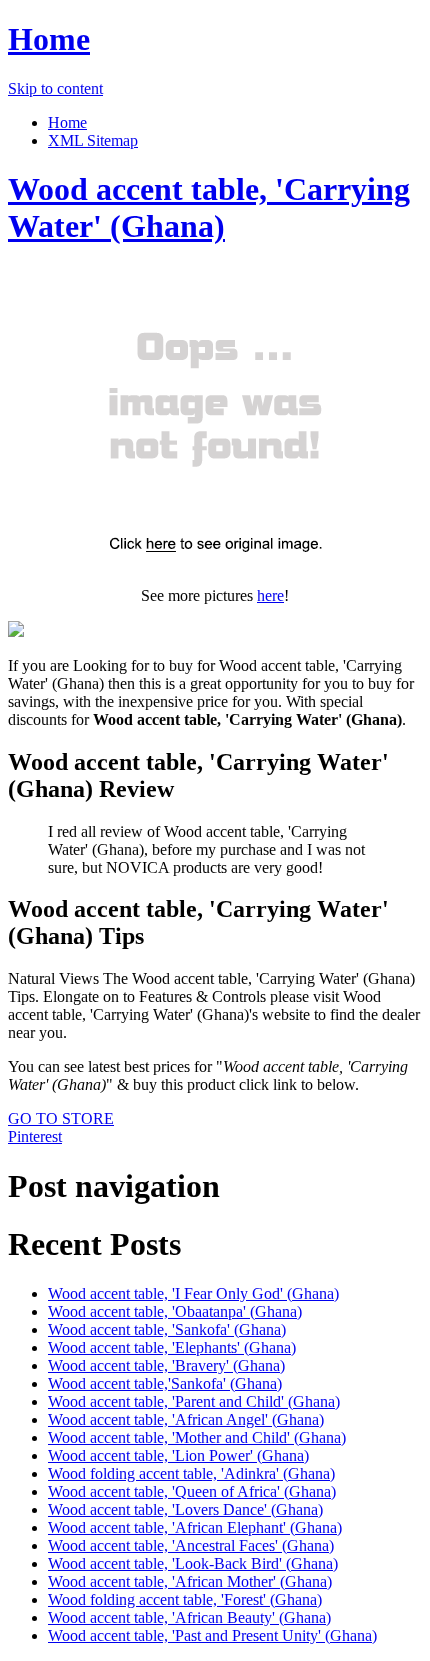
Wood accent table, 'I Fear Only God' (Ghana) (193, 1293)
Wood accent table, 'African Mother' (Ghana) (190, 1581)
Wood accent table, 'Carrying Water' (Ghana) (209, 207)
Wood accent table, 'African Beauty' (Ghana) (189, 1617)
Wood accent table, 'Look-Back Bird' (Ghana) (193, 1563)
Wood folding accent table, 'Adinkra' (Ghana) (191, 1473)
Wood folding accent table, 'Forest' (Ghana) (185, 1599)
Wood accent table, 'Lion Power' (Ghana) (178, 1455)
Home (49, 39)
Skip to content (55, 88)
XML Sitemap (93, 140)
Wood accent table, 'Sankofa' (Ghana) (167, 1329)
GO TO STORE (61, 1118)
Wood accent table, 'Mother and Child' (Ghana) (197, 1437)
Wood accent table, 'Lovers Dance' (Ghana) (185, 1509)
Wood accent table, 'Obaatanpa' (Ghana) (175, 1311)
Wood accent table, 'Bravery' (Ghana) (166, 1365)
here (270, 595)
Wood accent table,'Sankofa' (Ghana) (165, 1383)
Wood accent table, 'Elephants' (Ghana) (172, 1347)
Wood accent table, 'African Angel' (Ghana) (186, 1419)
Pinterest (35, 1136)
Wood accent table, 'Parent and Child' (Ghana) (194, 1401)
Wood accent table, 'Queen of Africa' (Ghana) (192, 1491)
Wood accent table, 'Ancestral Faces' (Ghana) (191, 1545)
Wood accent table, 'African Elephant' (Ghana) (195, 1527)
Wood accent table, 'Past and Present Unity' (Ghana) (212, 1635)
